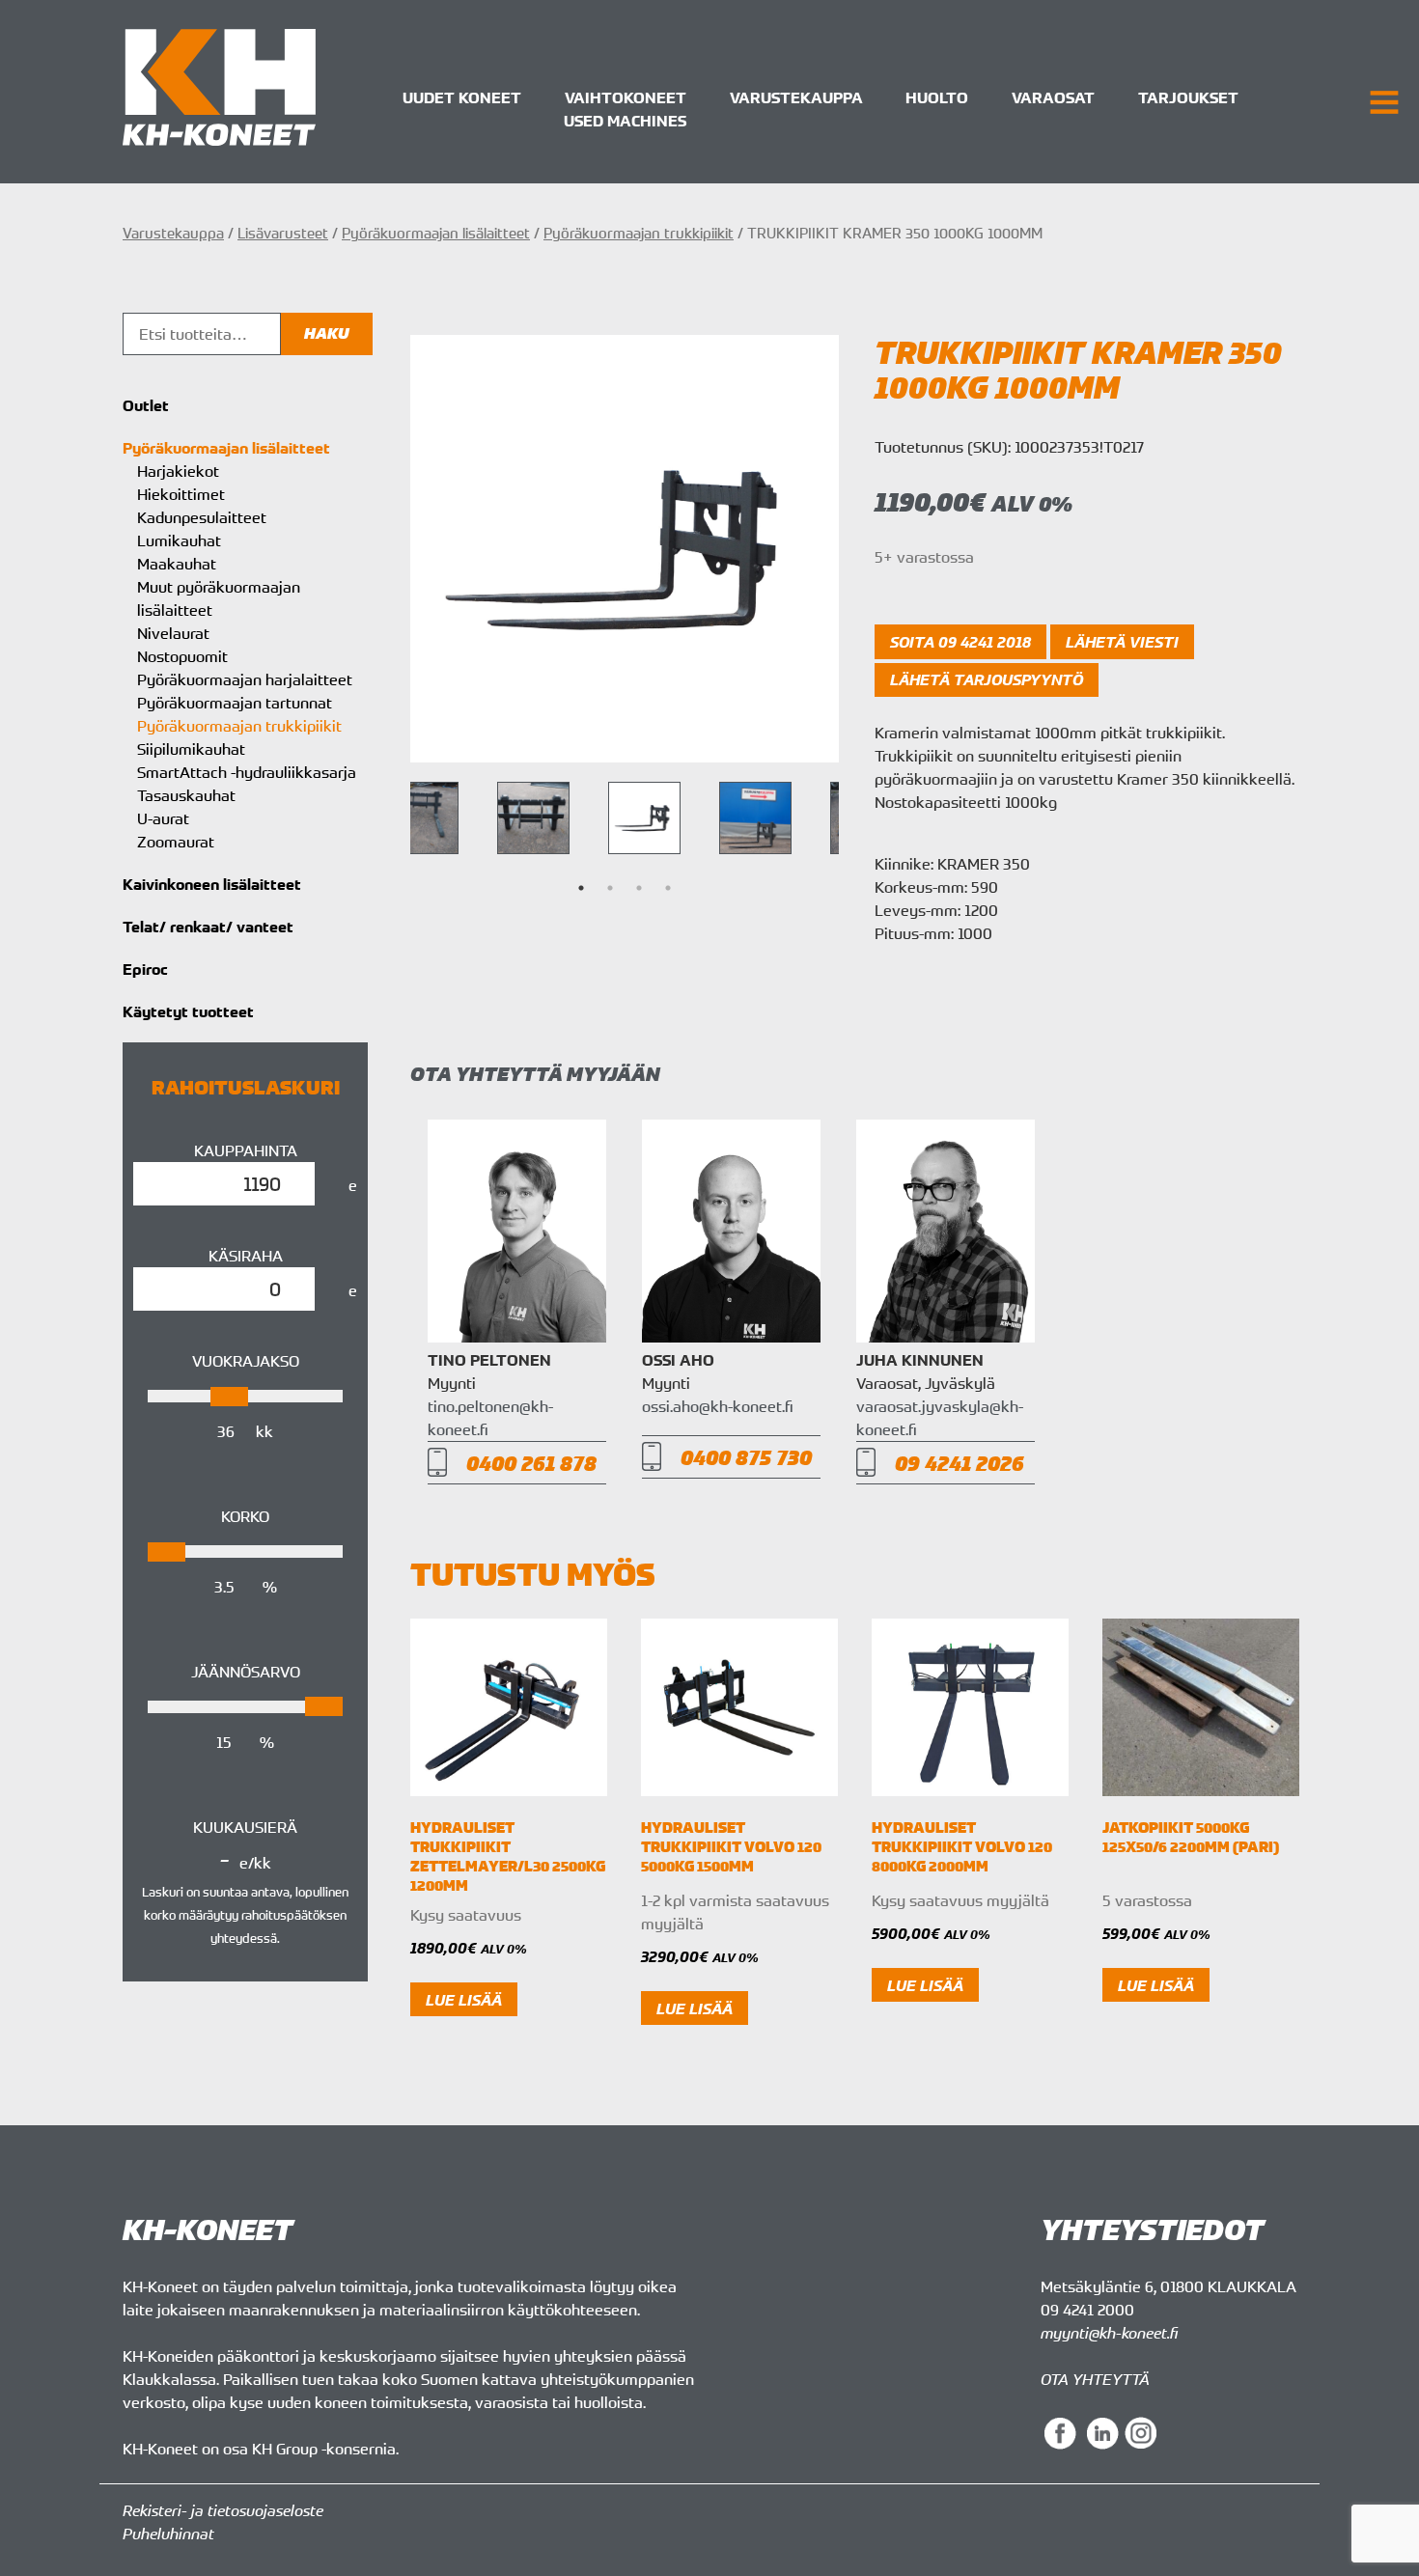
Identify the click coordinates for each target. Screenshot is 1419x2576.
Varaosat (1053, 97)
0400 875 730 (746, 1457)
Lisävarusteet (283, 233)
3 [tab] (639, 888)
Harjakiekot (178, 471)
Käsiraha (246, 1256)
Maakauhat (177, 564)
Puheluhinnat (168, 2534)
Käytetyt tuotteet (188, 1011)
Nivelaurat (173, 633)
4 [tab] (668, 888)
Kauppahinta (246, 1150)
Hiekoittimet (181, 494)
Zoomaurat (176, 842)
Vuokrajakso (246, 1361)
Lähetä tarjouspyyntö (987, 679)
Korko (245, 1516)
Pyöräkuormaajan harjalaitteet (245, 679)
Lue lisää (464, 2000)
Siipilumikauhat (191, 749)
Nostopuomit (182, 656)
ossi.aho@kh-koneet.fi (718, 1406)
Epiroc (145, 969)
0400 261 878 (531, 1463)
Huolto (937, 97)
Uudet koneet (462, 97)
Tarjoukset (1188, 97)
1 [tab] (581, 888)
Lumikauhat (179, 540)
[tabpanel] (644, 818)
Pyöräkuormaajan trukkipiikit (639, 233)
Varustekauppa (796, 97)
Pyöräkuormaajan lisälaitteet (436, 233)
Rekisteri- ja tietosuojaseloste (223, 2510)
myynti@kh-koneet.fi (1109, 2333)
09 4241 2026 (960, 1463)
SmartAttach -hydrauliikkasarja (247, 772)
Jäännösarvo (246, 1672)
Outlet (146, 405)
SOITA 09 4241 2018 (960, 642)
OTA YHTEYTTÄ (1095, 2379)
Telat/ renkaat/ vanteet (208, 927)
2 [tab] (610, 888)
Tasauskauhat (186, 795)
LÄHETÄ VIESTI (1122, 642)
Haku (327, 333)
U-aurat (163, 818)
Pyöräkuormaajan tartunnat (235, 703)
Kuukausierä (245, 1827)
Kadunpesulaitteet (202, 517)
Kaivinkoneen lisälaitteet (212, 884)
